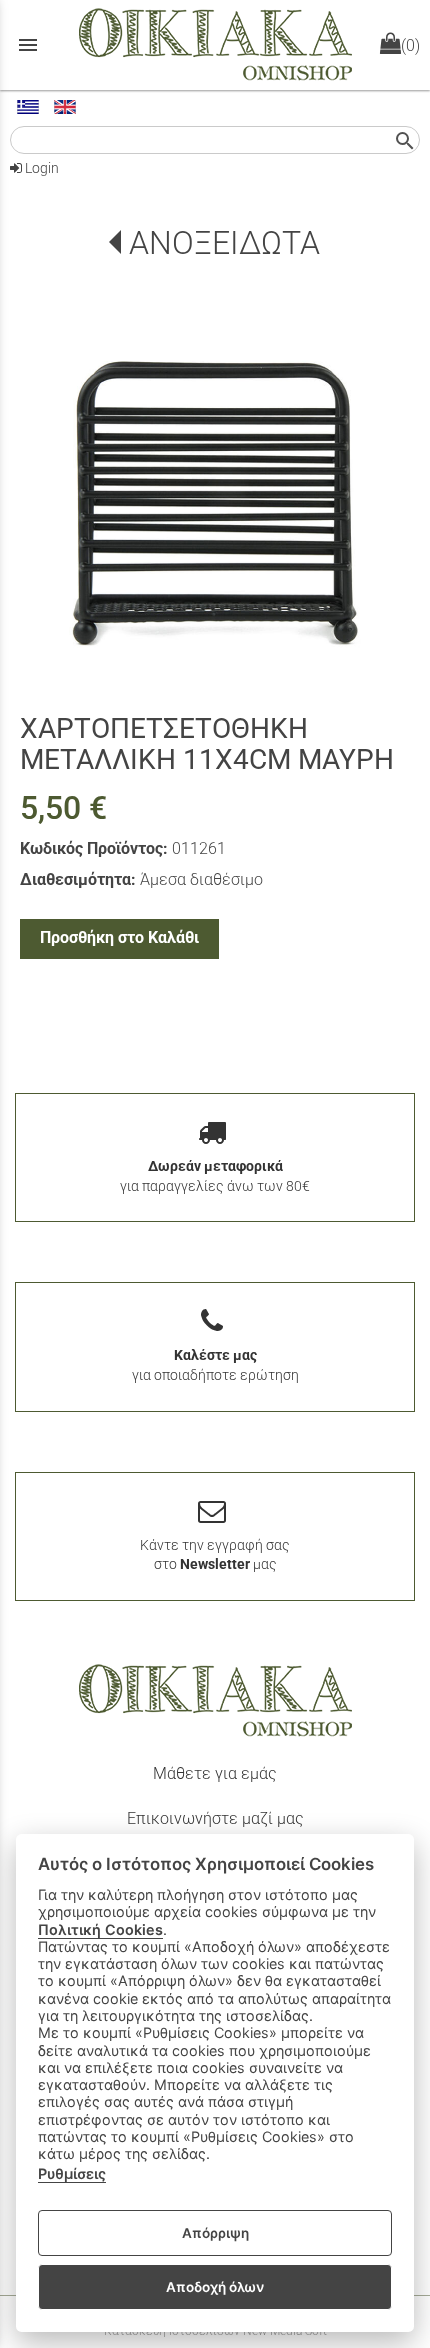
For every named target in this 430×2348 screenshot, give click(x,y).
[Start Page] (215, 45)
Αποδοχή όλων (215, 2287)
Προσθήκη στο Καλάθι (119, 937)
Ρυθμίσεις (72, 2173)
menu (28, 45)
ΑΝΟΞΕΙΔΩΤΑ (224, 243)
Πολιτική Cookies (100, 1929)
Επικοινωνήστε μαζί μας (215, 1818)
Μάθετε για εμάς (215, 1773)
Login (40, 168)
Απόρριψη (215, 2233)
